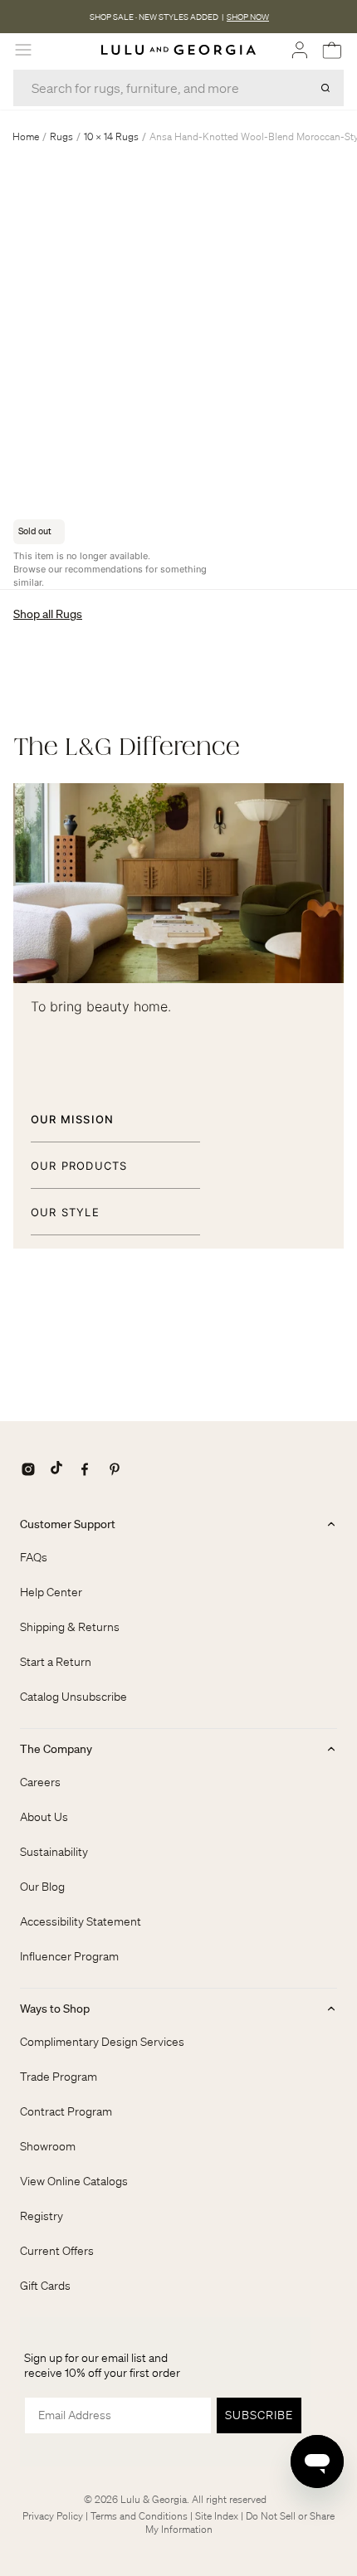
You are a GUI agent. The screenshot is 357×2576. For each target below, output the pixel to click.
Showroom (48, 2146)
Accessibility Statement (81, 1921)
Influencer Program (69, 1956)
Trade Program (59, 2077)
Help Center (51, 1592)
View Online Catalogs (74, 2181)
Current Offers (57, 2251)
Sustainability (54, 1852)
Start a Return (56, 1662)
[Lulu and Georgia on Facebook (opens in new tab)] (85, 1469)
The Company (56, 1749)
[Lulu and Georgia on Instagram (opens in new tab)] (28, 1469)
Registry (42, 2216)
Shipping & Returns (70, 1627)
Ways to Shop (55, 2009)
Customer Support (68, 1524)
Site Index (217, 2516)
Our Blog (42, 1887)
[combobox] (178, 88)
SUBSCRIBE (259, 2415)
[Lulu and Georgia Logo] (178, 50)
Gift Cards (45, 2286)
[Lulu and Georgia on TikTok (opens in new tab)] (56, 1469)
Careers (40, 1782)
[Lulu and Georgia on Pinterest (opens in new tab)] (115, 1469)
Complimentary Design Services (102, 2042)
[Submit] (325, 88)
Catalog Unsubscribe (73, 1697)
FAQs (34, 1557)
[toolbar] (178, 17)
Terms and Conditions (139, 2516)
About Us (44, 1817)
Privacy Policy (53, 2516)
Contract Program (66, 2111)
